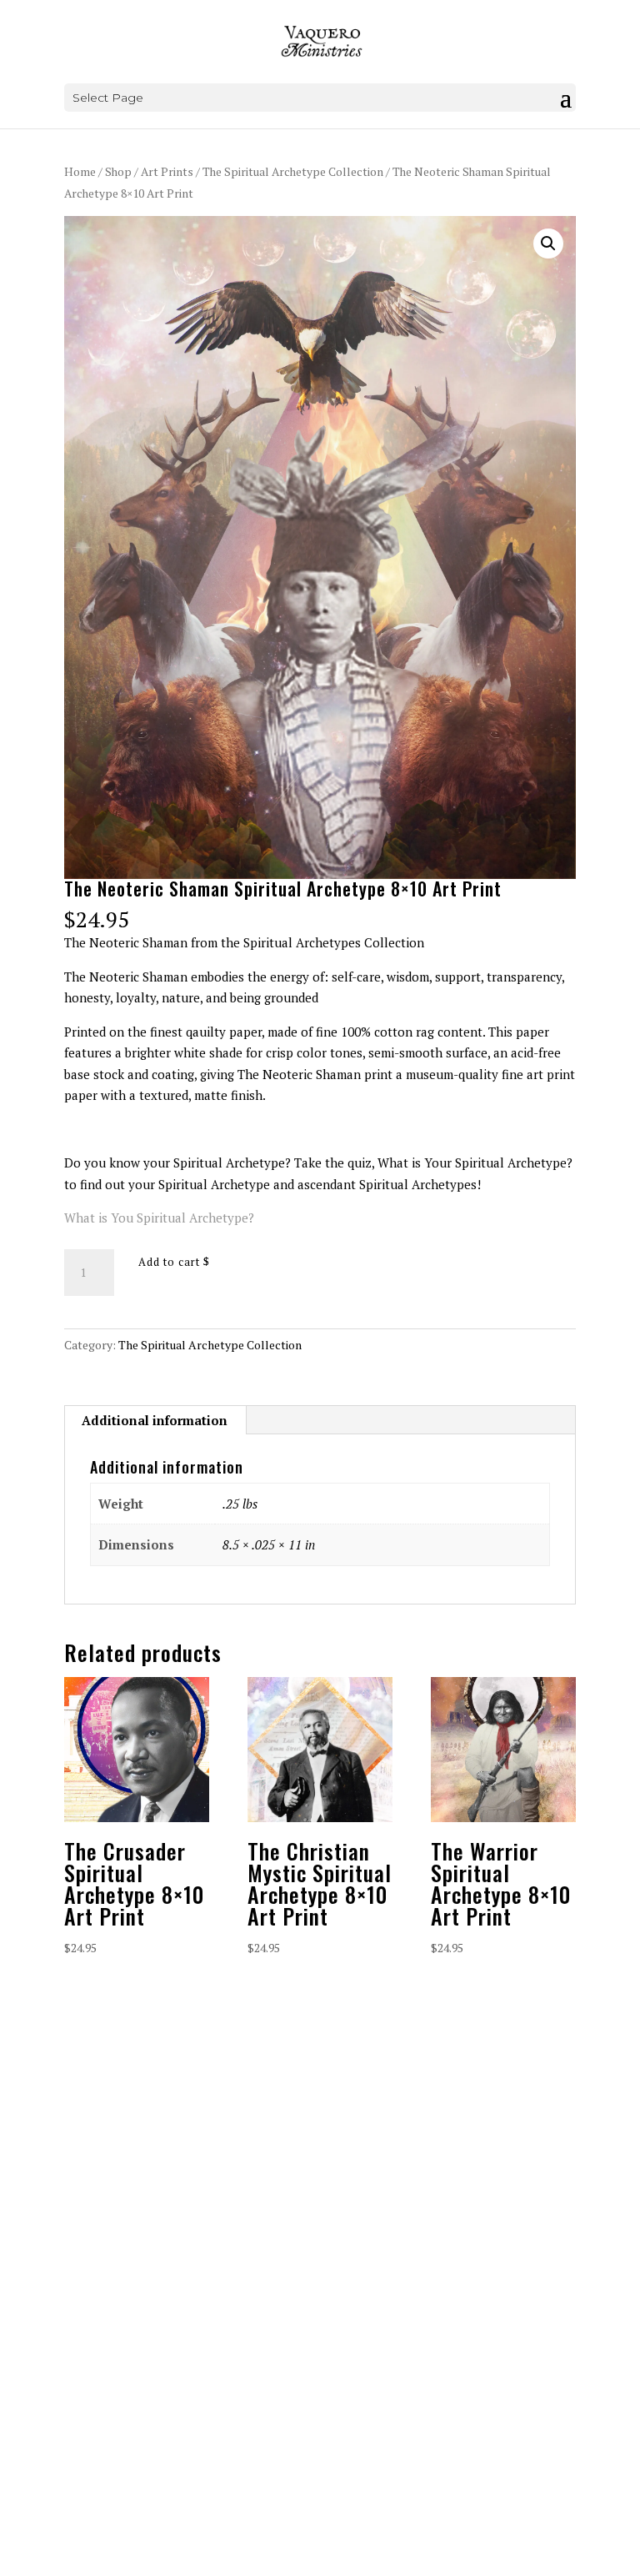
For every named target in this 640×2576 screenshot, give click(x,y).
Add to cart (169, 1262)
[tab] (155, 1420)
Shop (118, 172)
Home (80, 172)
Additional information (155, 1420)
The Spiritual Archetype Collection (293, 172)
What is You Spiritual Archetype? (159, 1218)
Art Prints (167, 172)
